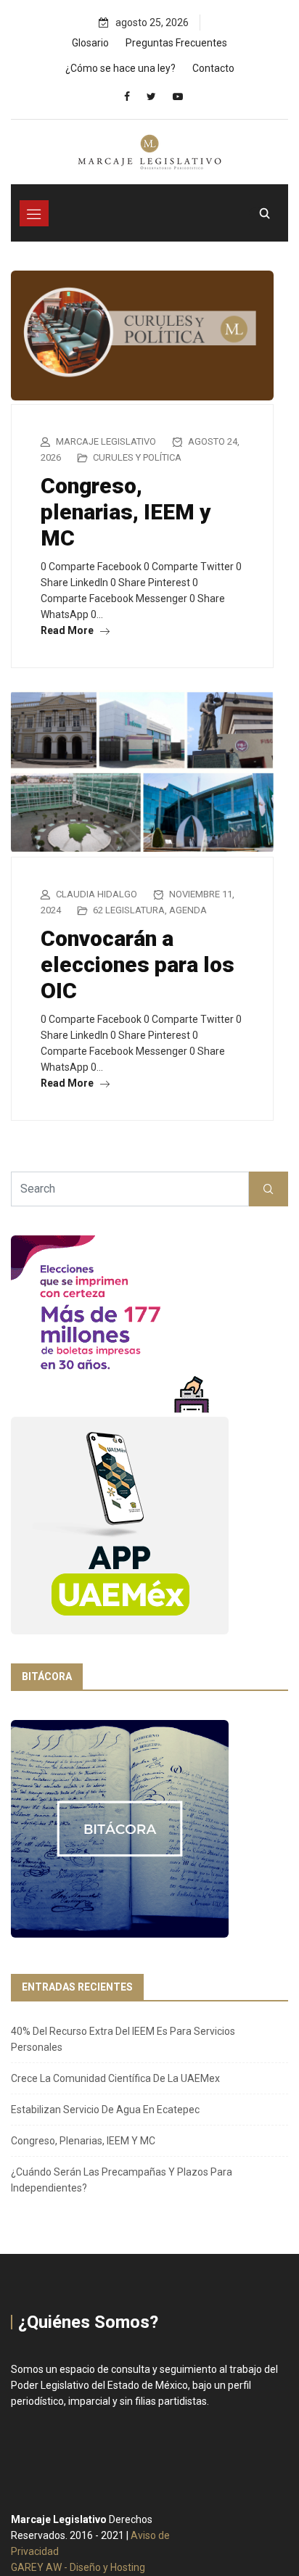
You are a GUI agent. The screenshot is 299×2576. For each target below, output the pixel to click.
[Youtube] (178, 96)
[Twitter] (151, 96)
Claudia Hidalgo (97, 894)
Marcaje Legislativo (106, 441)
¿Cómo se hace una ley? (120, 68)
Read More (68, 630)
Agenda (188, 910)
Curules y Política (137, 457)
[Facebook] (127, 96)
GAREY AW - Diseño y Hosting (78, 2567)
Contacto (213, 68)
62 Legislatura (129, 910)
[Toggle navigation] (34, 213)
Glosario (90, 43)
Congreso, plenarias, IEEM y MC (126, 512)
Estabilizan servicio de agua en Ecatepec (105, 2110)
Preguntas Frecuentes (176, 43)
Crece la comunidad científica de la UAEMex (115, 2078)
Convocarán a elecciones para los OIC (138, 964)
